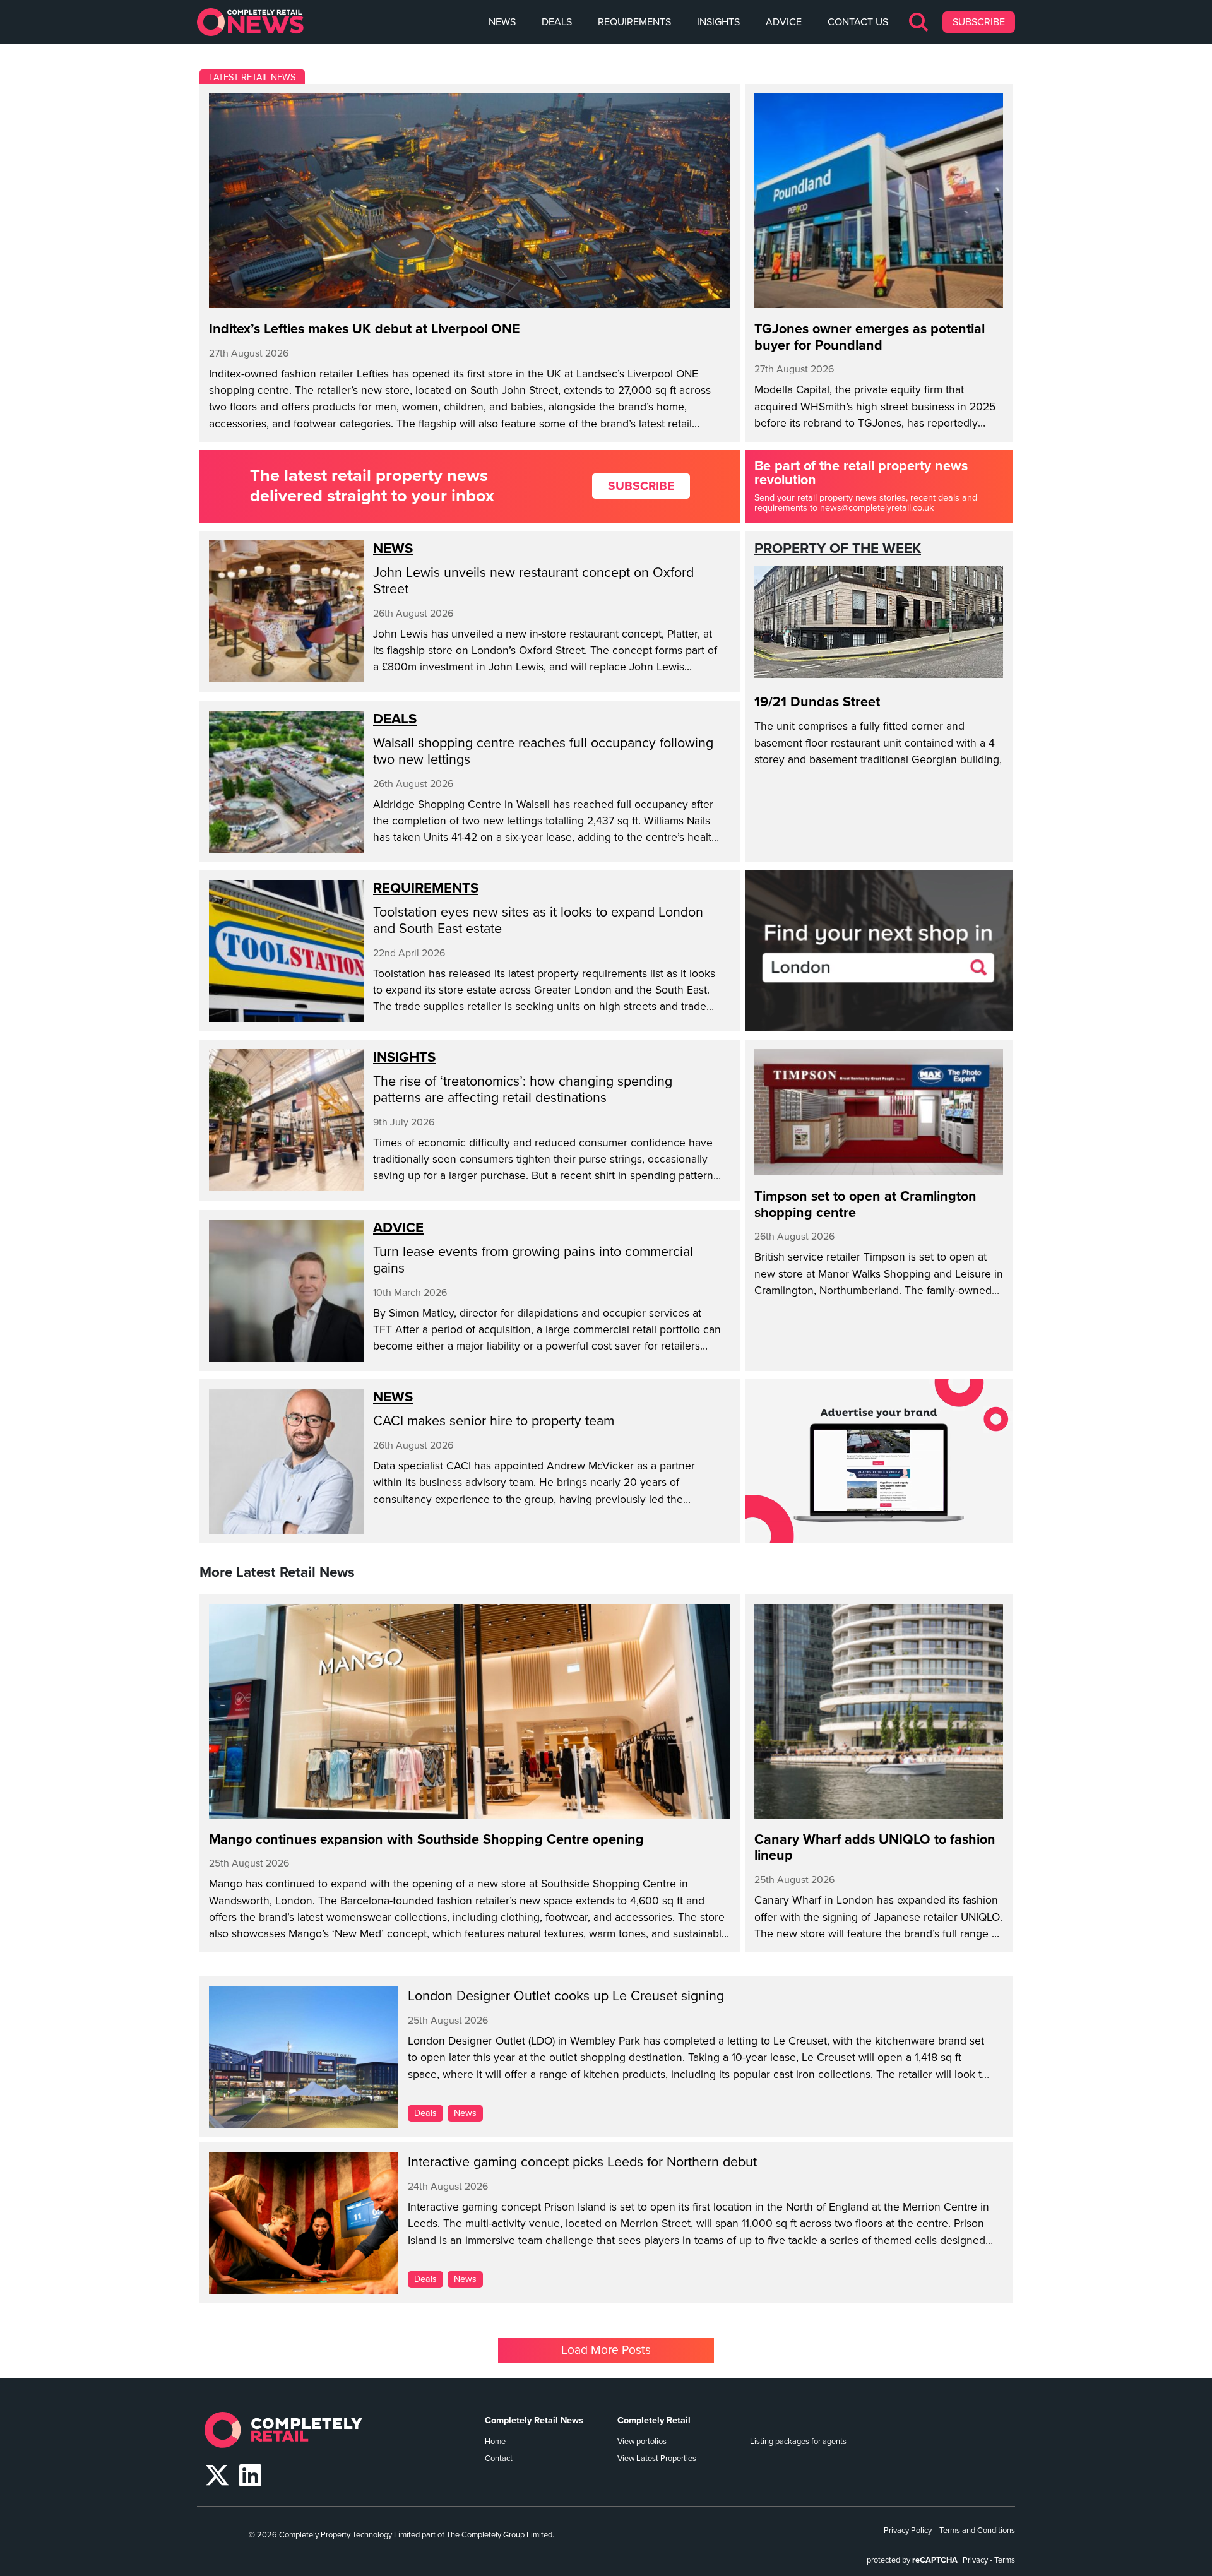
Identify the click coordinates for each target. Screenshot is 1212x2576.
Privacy (975, 2560)
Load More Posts (606, 2350)
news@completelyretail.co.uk (877, 508)
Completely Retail (654, 2420)
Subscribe (979, 22)
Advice (784, 22)
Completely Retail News (534, 2420)
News (502, 22)
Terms (1005, 2560)
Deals (557, 22)
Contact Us (858, 22)
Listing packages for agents (798, 2442)
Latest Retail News (252, 77)
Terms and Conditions (977, 2531)
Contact (499, 2459)
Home (495, 2442)
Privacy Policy (908, 2531)
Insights (718, 22)
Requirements (634, 22)
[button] (919, 22)
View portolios (642, 2442)
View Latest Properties (657, 2459)
